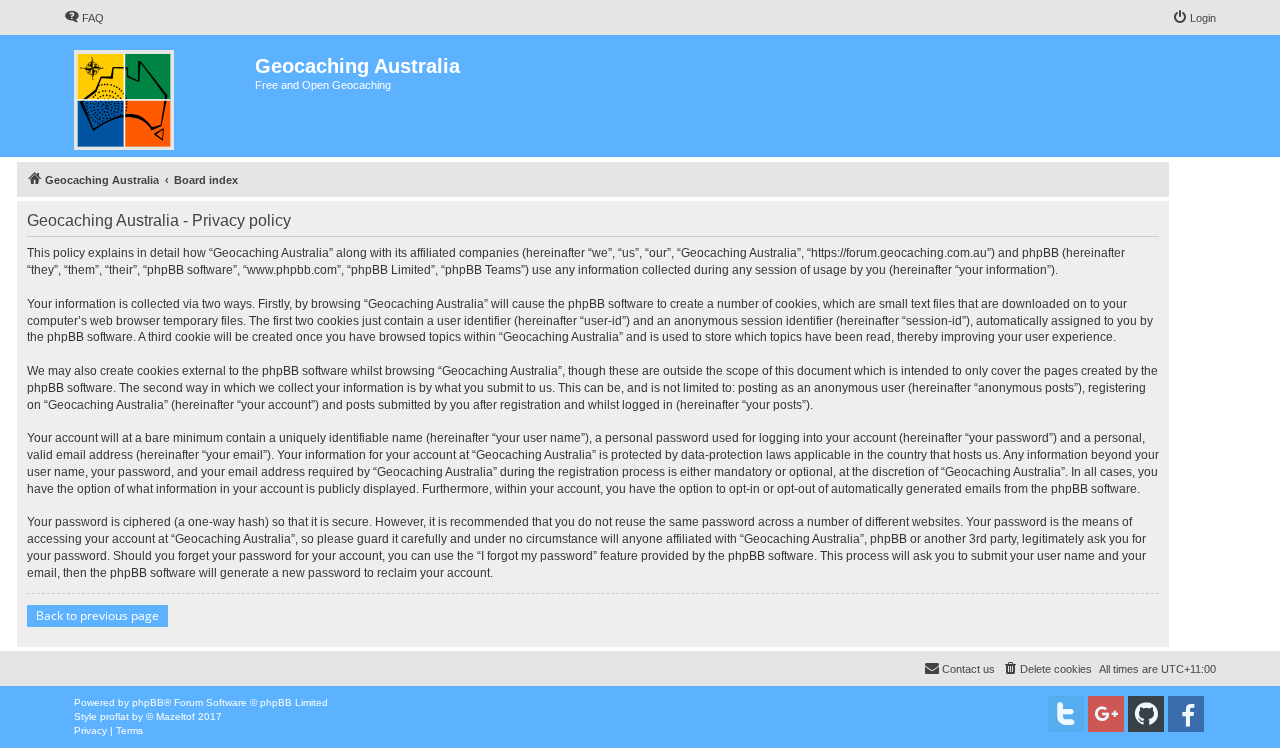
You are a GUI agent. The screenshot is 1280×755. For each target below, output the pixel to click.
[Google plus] (1106, 714)
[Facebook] (1186, 714)
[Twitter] (1066, 714)
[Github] (1146, 714)
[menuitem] (84, 18)
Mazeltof (175, 716)
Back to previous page (97, 615)
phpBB (148, 702)
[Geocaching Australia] (159, 96)
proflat (114, 716)
